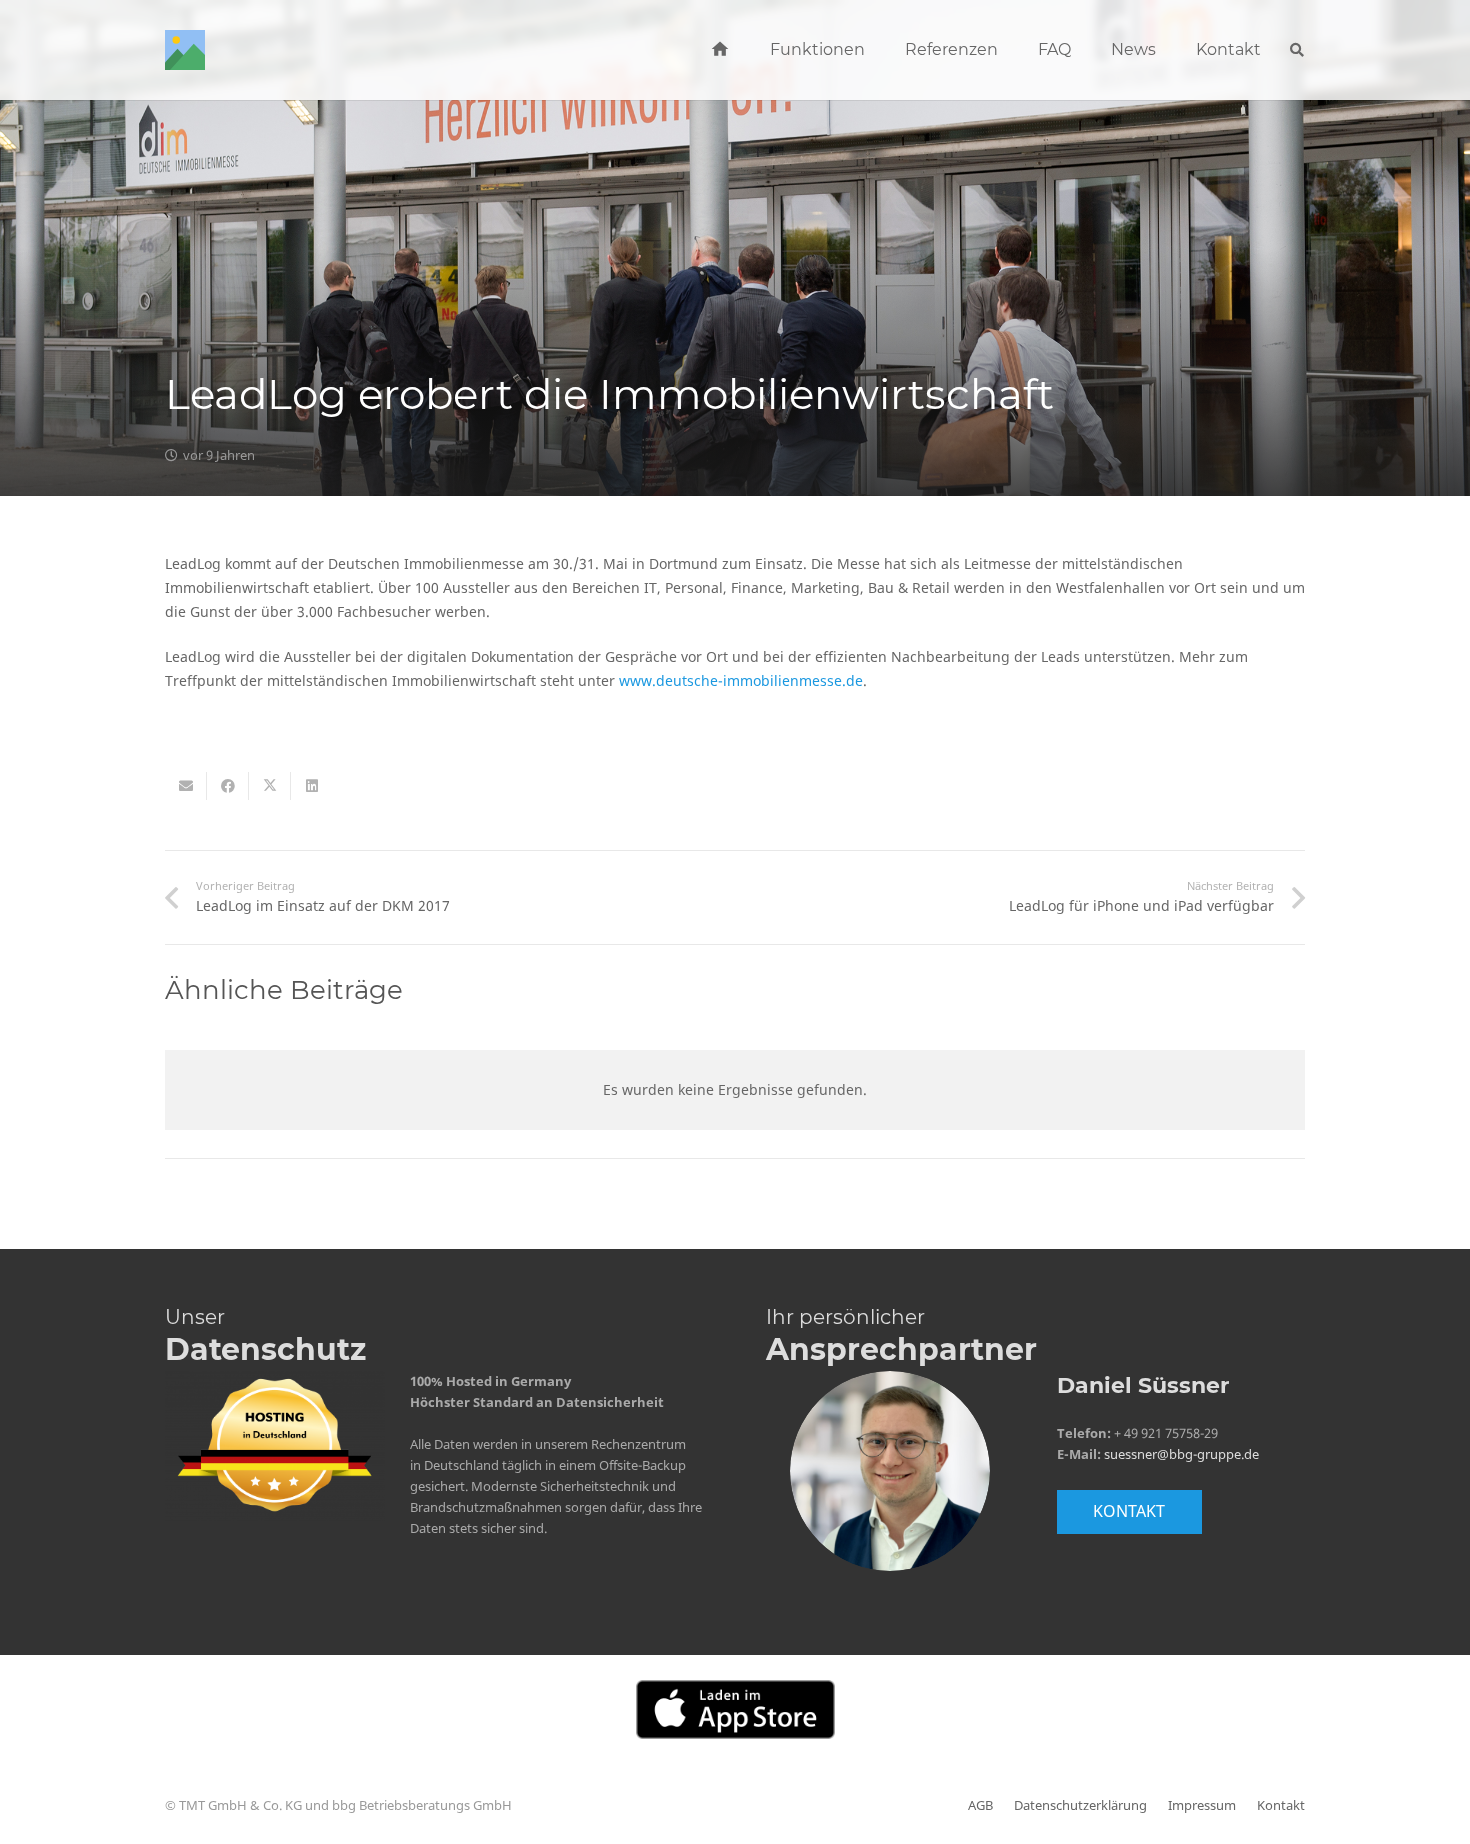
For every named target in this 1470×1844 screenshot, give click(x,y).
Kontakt (1281, 1805)
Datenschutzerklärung (1080, 1805)
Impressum (1202, 1805)
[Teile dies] (228, 786)
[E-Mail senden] (186, 786)
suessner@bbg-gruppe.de (1181, 1454)
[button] (875, 50)
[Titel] (185, 50)
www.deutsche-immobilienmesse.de (741, 680)
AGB (980, 1805)
